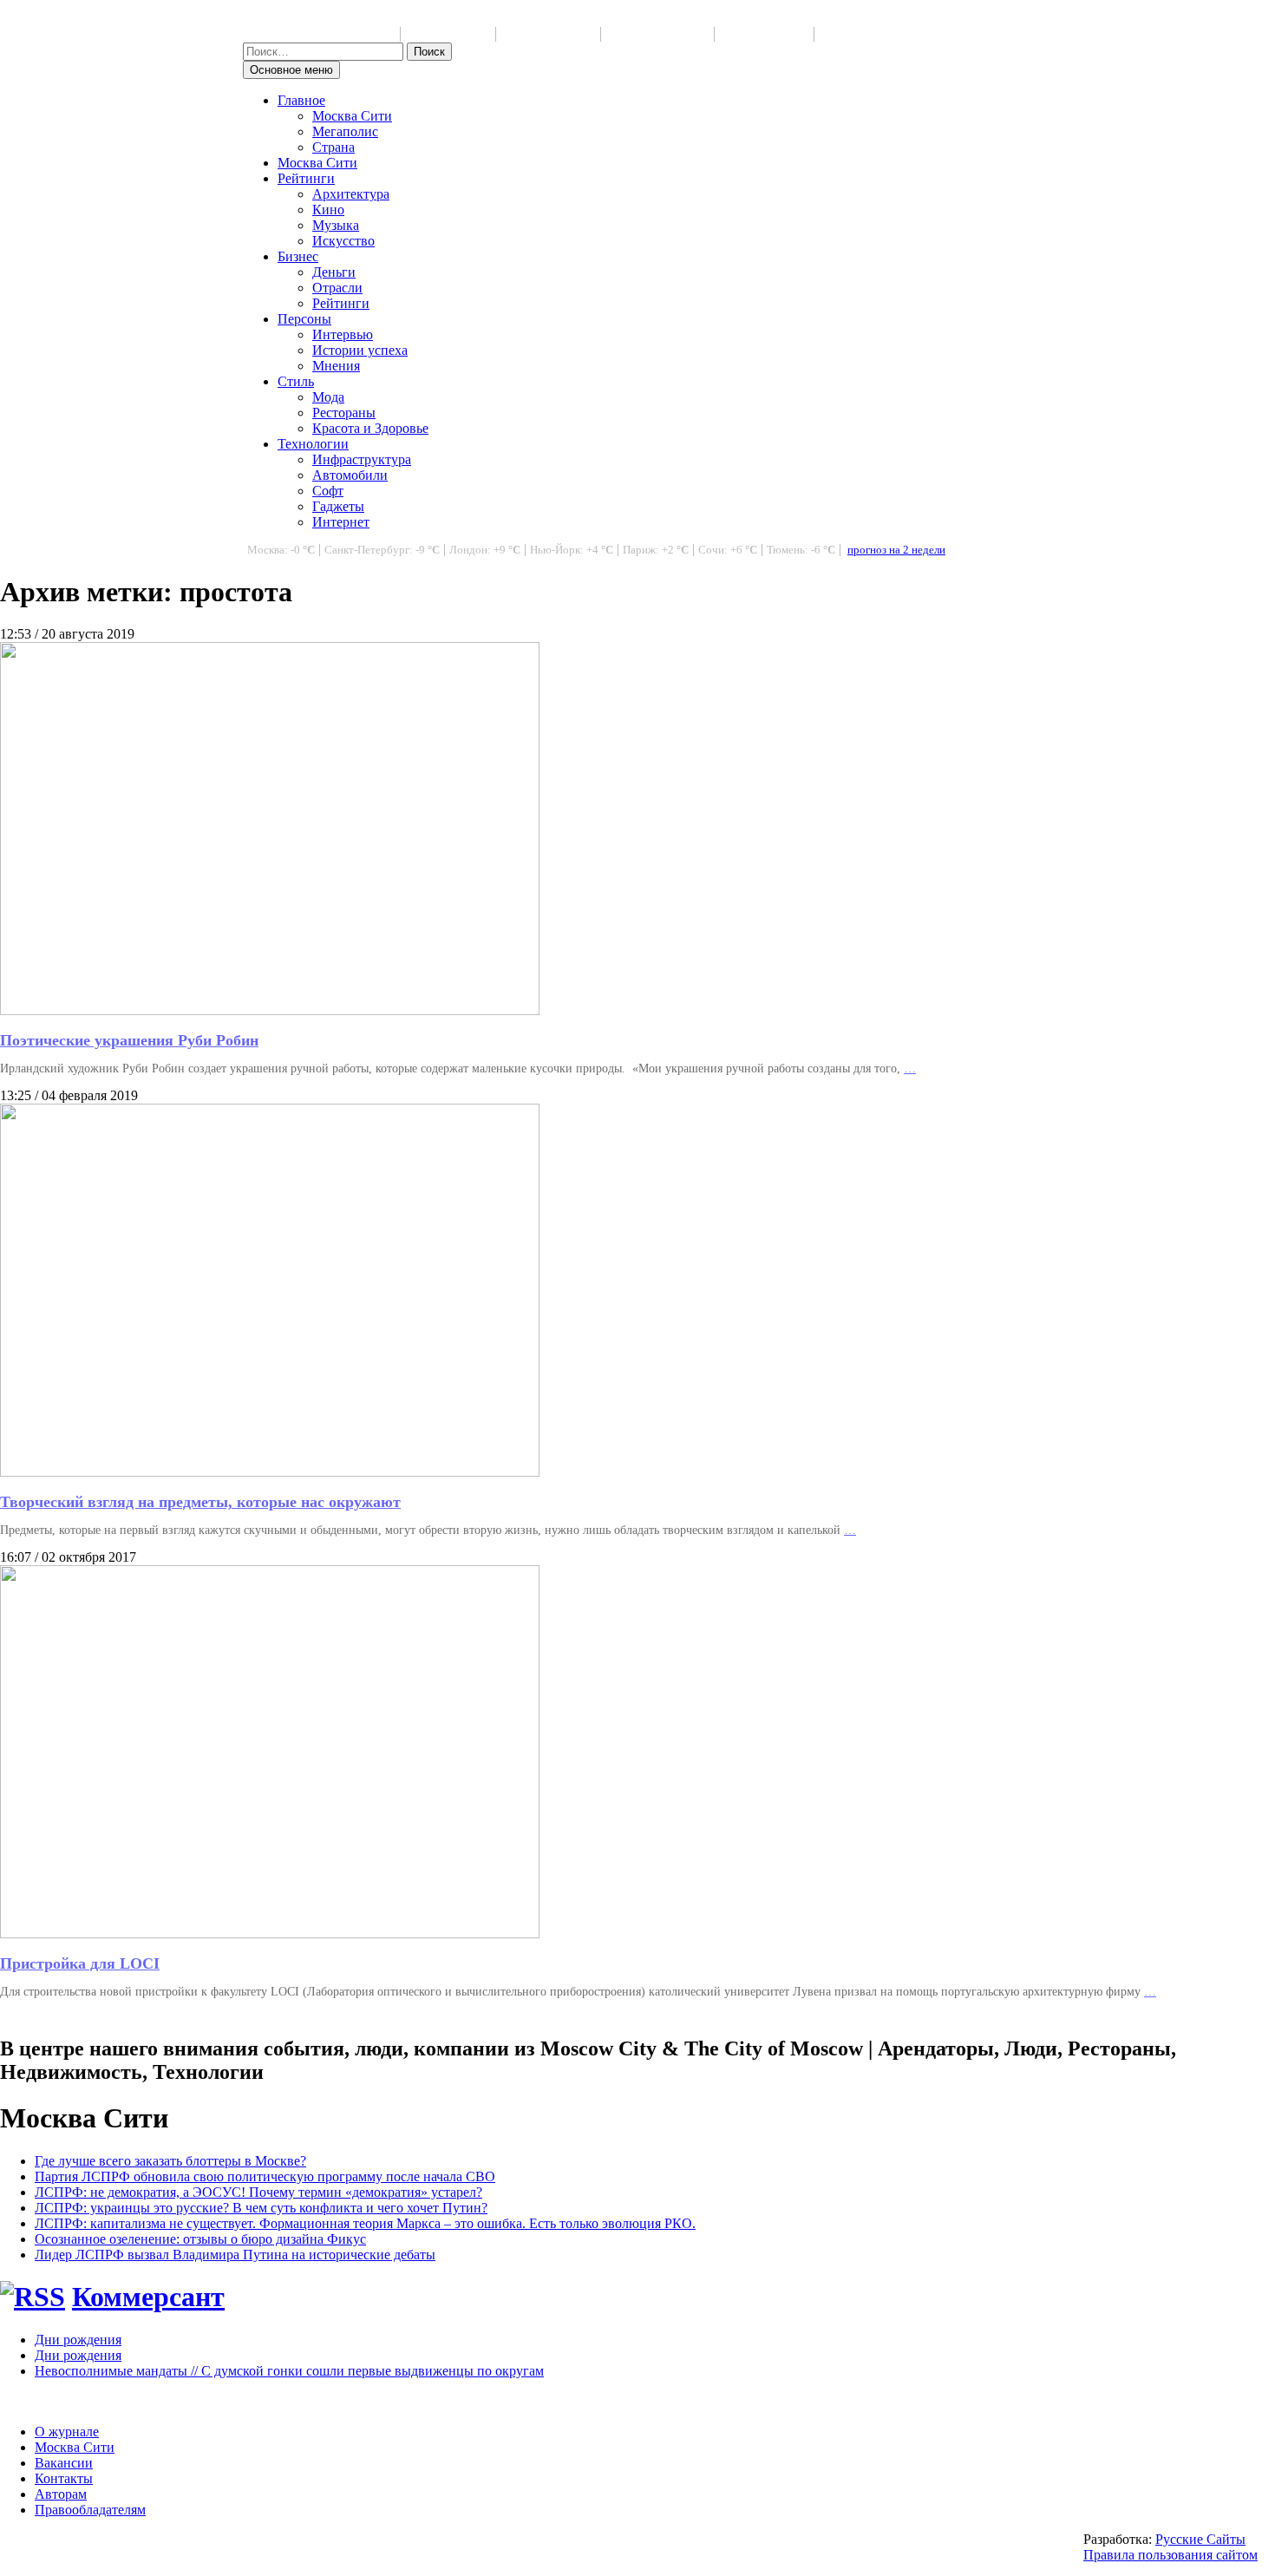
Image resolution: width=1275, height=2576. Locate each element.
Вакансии (64, 2463)
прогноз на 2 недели (896, 550)
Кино (328, 210)
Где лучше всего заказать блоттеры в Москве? (170, 2161)
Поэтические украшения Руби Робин (129, 1040)
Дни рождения (78, 2340)
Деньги (334, 272)
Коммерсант (148, 2297)
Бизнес (298, 256)
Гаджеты (338, 506)
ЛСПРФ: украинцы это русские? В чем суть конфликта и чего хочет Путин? (261, 2208)
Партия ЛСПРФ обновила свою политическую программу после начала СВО (265, 2176)
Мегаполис (345, 131)
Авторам (61, 2494)
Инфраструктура (362, 459)
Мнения (336, 366)
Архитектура (351, 194)
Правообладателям (90, 2510)
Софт (328, 491)
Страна (333, 147)
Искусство (343, 241)
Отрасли (337, 288)
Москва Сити (352, 116)
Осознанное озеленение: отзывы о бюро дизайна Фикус (200, 2239)
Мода (328, 397)
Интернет (341, 522)
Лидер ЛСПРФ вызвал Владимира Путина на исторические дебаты (235, 2255)
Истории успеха (360, 350)
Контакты (64, 2478)
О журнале (67, 2432)
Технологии (313, 444)
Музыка (336, 225)
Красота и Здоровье (370, 428)
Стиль (296, 381)
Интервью (343, 334)
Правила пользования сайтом (1170, 2555)
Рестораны (344, 413)
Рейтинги (306, 178)
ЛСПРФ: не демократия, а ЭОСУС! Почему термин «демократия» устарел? (258, 2192)
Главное (301, 100)
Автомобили (350, 475)
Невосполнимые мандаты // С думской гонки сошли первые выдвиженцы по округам (289, 2371)
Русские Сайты (1200, 2539)
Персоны (304, 319)
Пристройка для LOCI (80, 1963)
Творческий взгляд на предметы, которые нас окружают (200, 1502)
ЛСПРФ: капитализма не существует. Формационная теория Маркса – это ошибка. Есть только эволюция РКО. (365, 2223)
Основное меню (291, 70)
